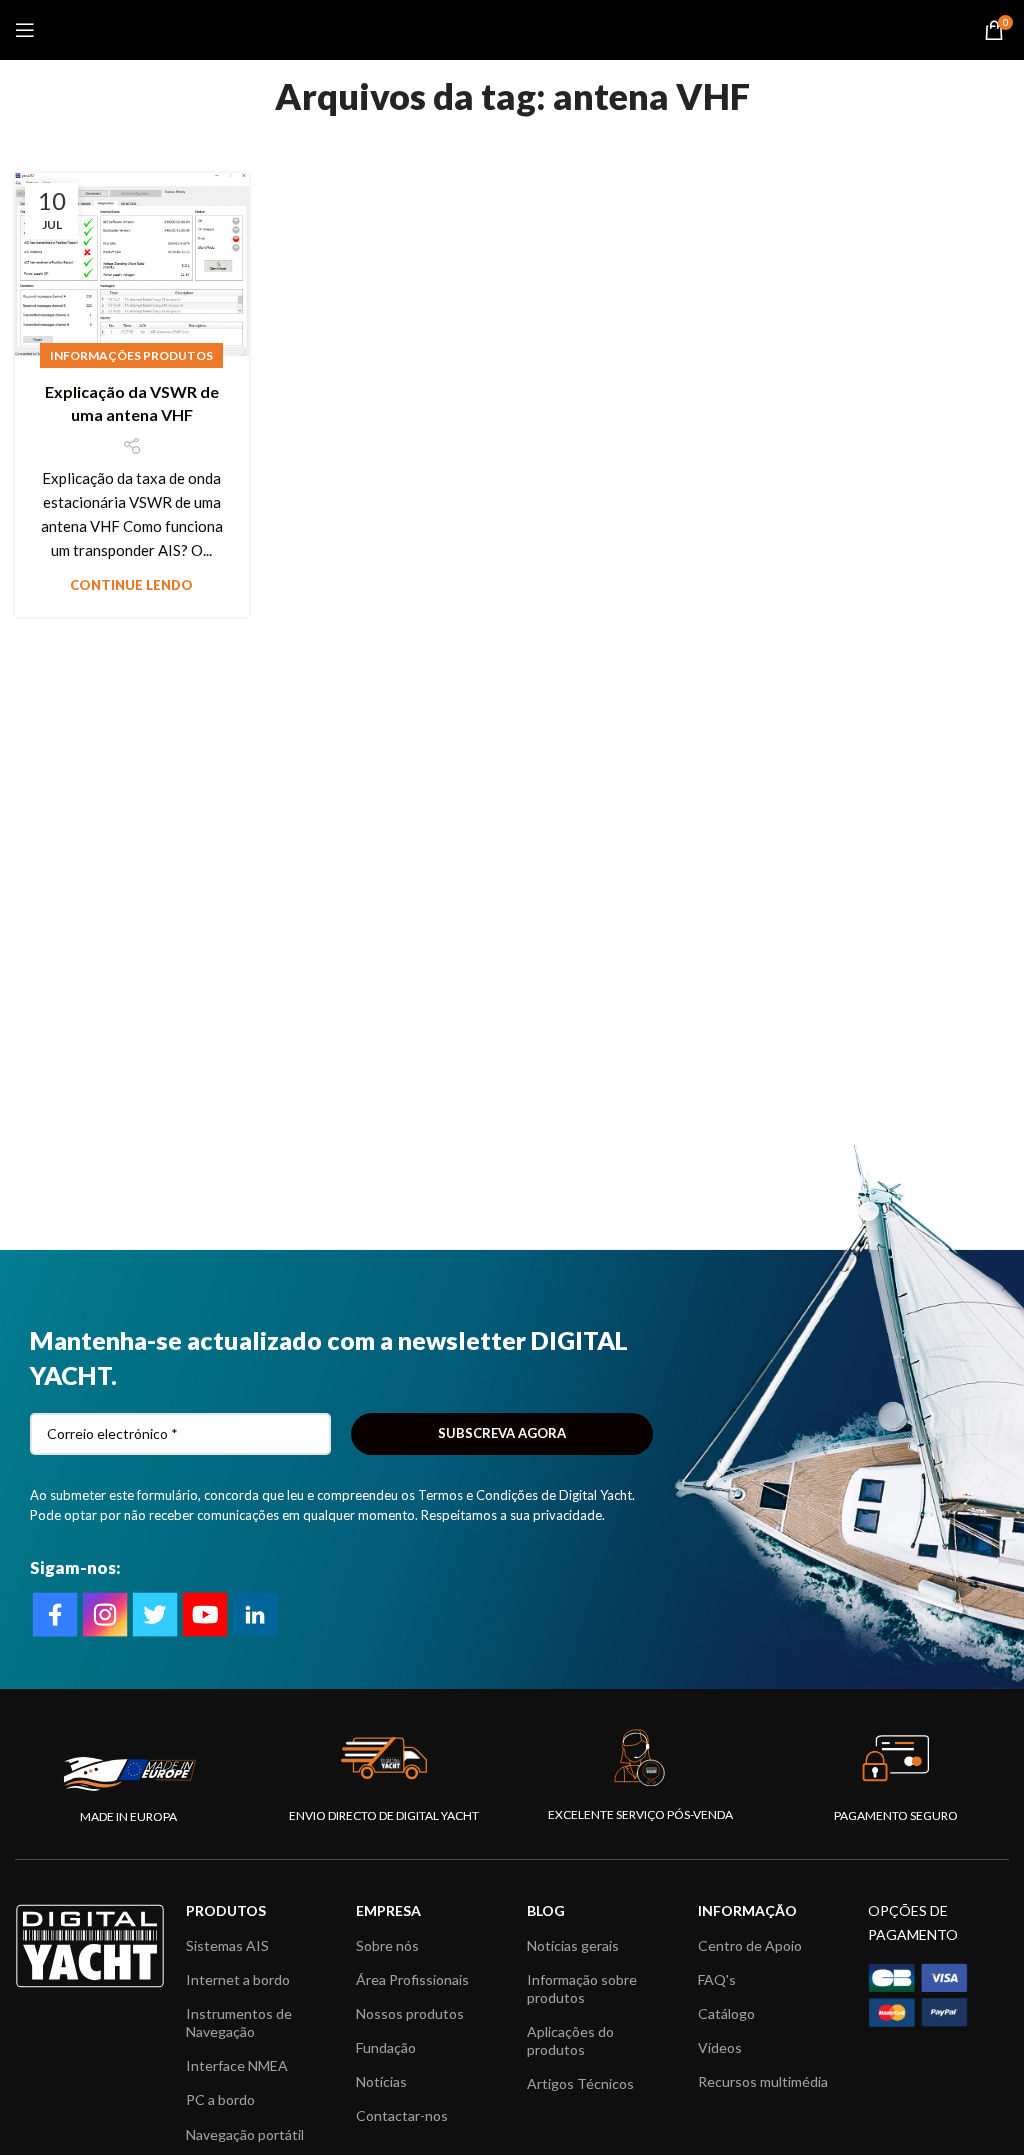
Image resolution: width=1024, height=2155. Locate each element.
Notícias (381, 2081)
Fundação (386, 2047)
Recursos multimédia (763, 2081)
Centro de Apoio (750, 1945)
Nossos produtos (410, 2013)
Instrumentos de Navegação (239, 2022)
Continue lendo (131, 585)
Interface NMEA (237, 2065)
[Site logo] (512, 28)
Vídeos (720, 2047)
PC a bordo (220, 2099)
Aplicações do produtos (570, 2040)
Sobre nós (387, 1945)
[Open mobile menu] (25, 30)
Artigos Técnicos (580, 2083)
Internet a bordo (238, 1979)
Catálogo (726, 2013)
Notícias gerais (573, 1945)
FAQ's (717, 1979)
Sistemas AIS (227, 1945)
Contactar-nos (402, 2115)
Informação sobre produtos (582, 1988)
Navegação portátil (245, 2134)
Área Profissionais (412, 1979)
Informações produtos (131, 355)
